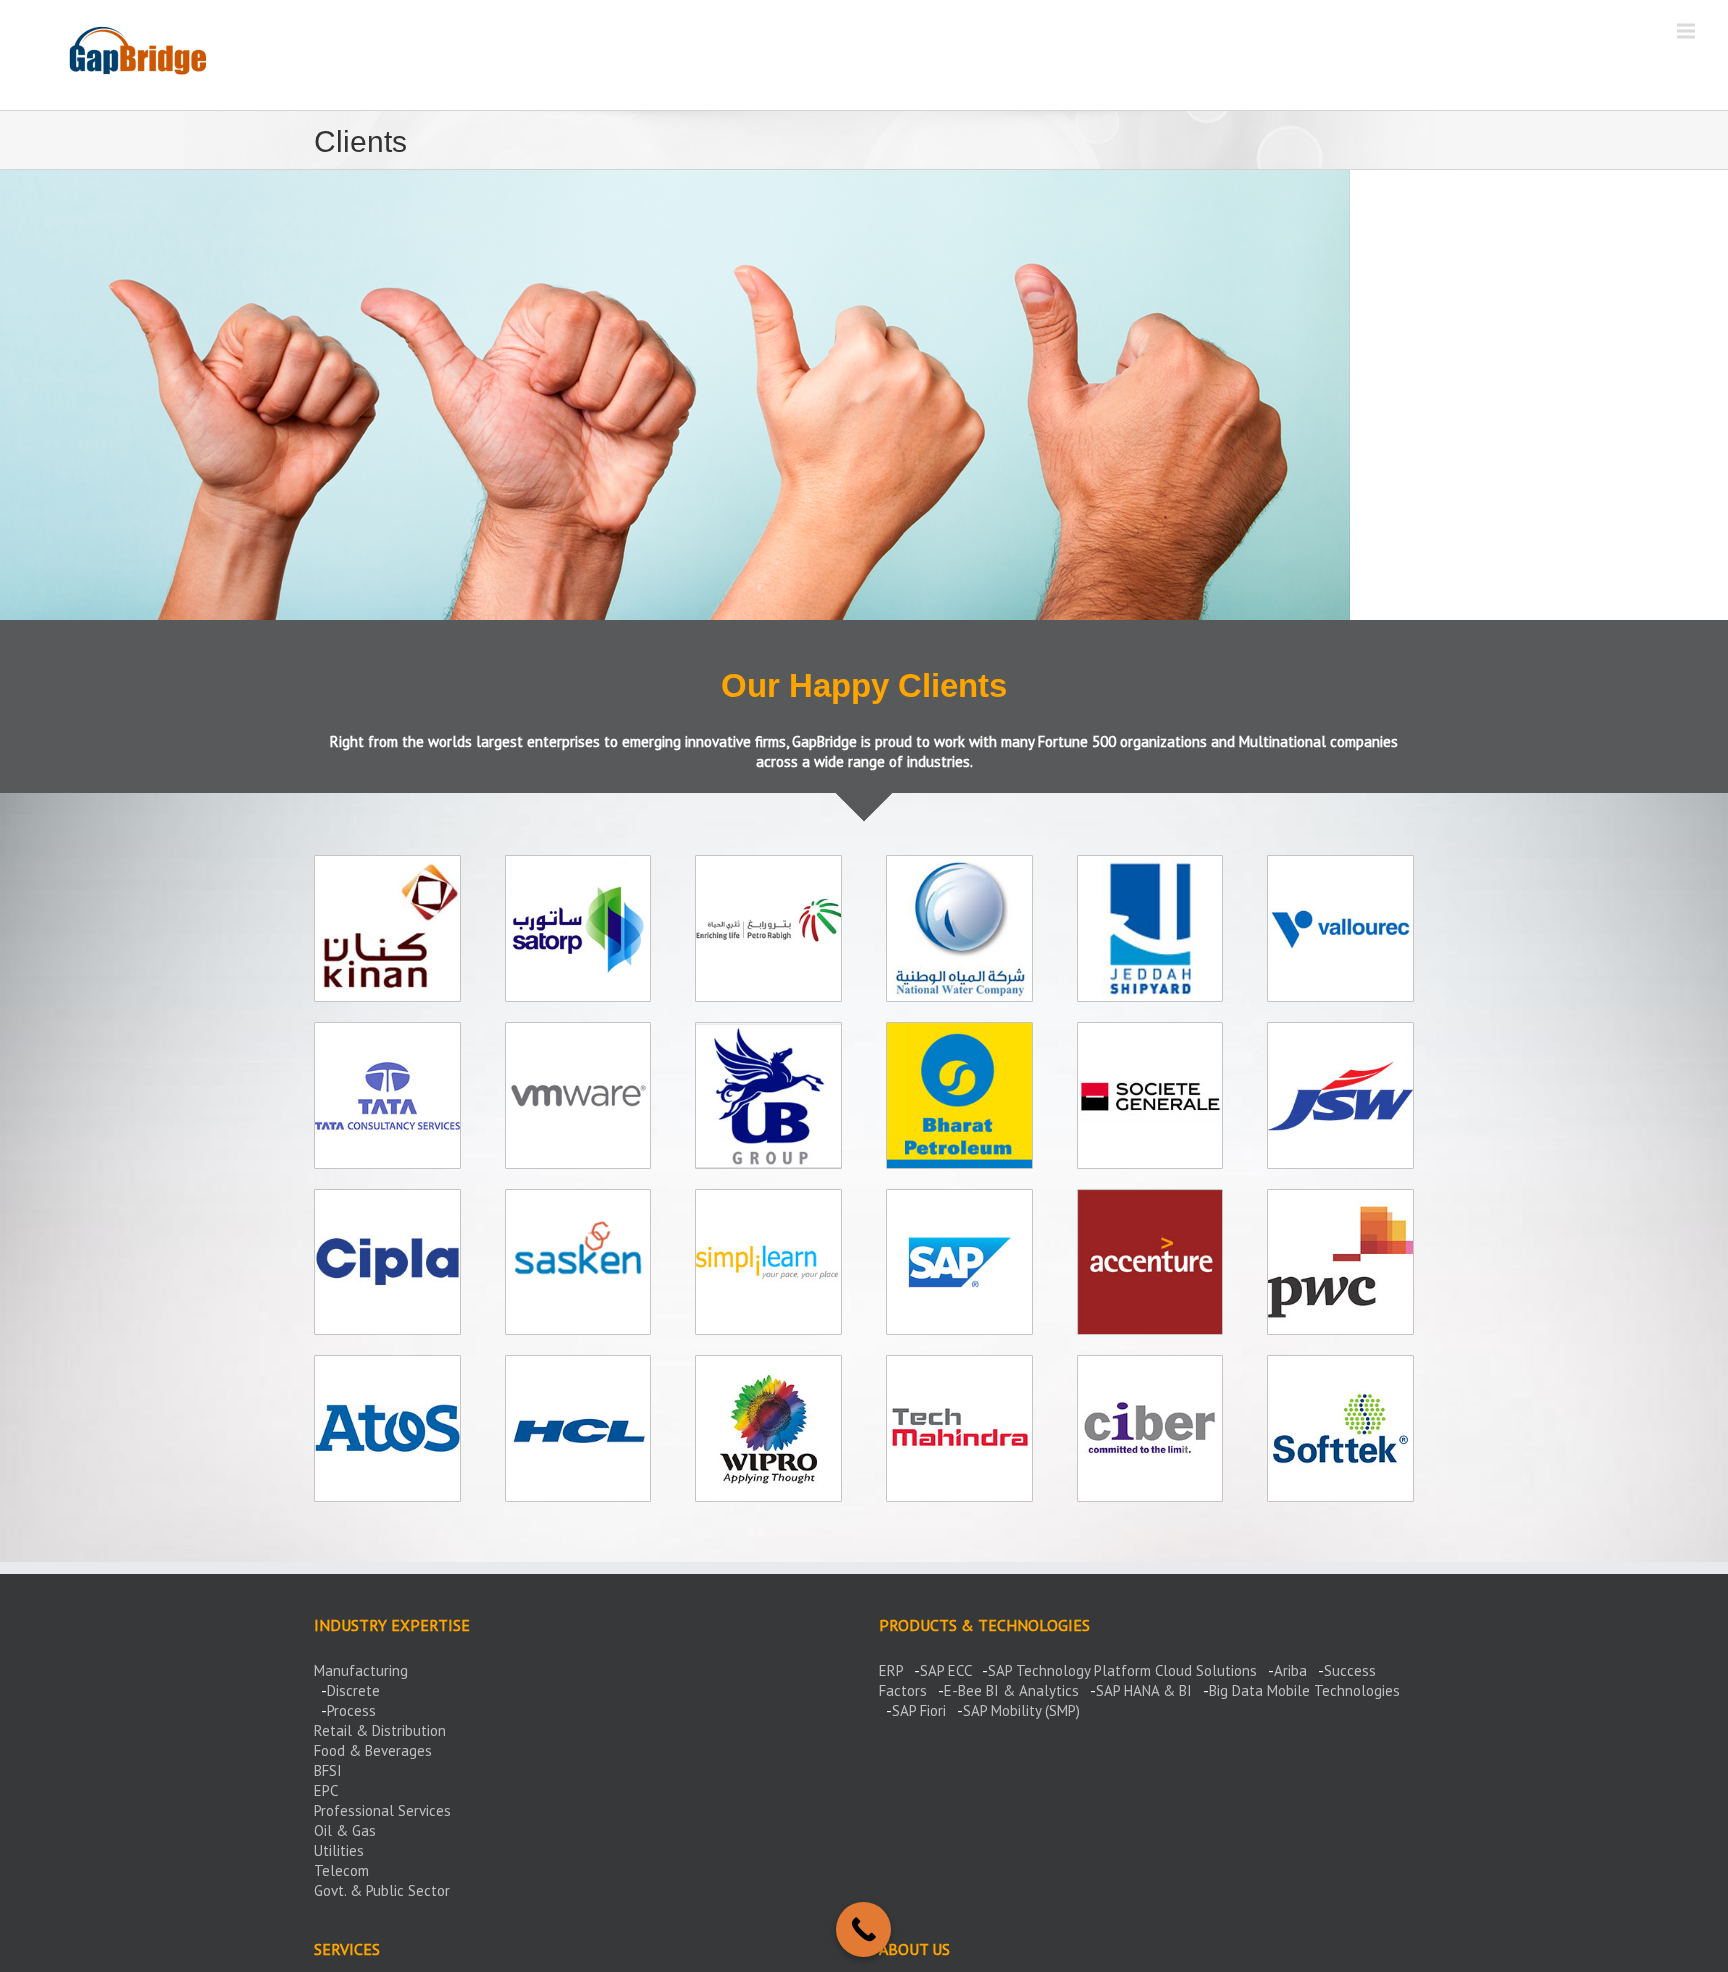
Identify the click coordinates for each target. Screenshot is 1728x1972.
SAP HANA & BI (1144, 1690)
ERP (891, 1670)
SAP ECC (945, 1670)
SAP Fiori (919, 1710)
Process (351, 1710)
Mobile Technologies (1333, 1690)
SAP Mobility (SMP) (1021, 1710)
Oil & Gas (345, 1830)
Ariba (1290, 1670)
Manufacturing (361, 1670)
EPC (326, 1790)
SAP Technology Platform (1069, 1670)
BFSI (328, 1770)
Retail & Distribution (380, 1730)
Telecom (341, 1870)
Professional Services (382, 1810)
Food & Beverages (373, 1750)
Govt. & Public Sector (382, 1890)
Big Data (1236, 1690)
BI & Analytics (1032, 1690)
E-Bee (963, 1690)
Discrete (353, 1690)
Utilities (339, 1850)
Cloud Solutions (1206, 1670)
